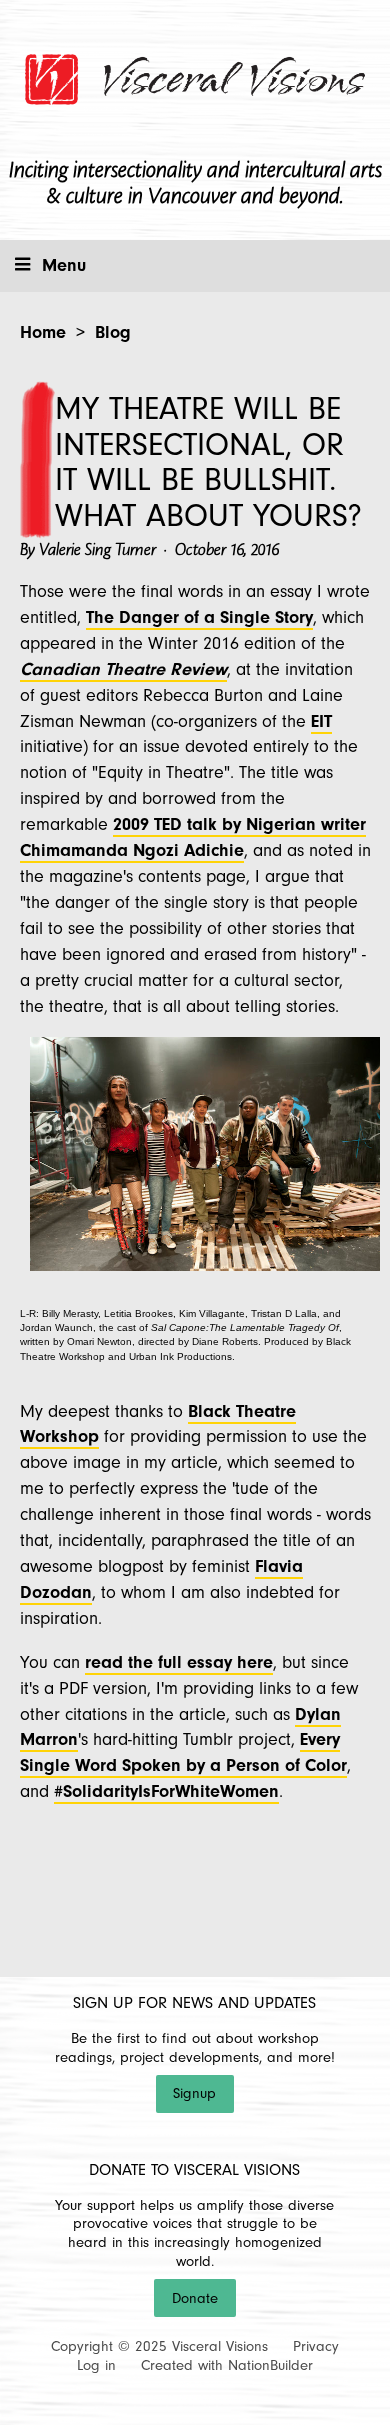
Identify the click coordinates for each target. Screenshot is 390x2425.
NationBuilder (270, 2365)
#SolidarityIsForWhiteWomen (166, 1791)
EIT (321, 721)
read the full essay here (179, 1662)
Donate (195, 2298)
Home (43, 332)
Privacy (316, 2346)
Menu (64, 265)
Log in (96, 2365)
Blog (113, 332)
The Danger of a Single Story (199, 617)
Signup (194, 2093)
